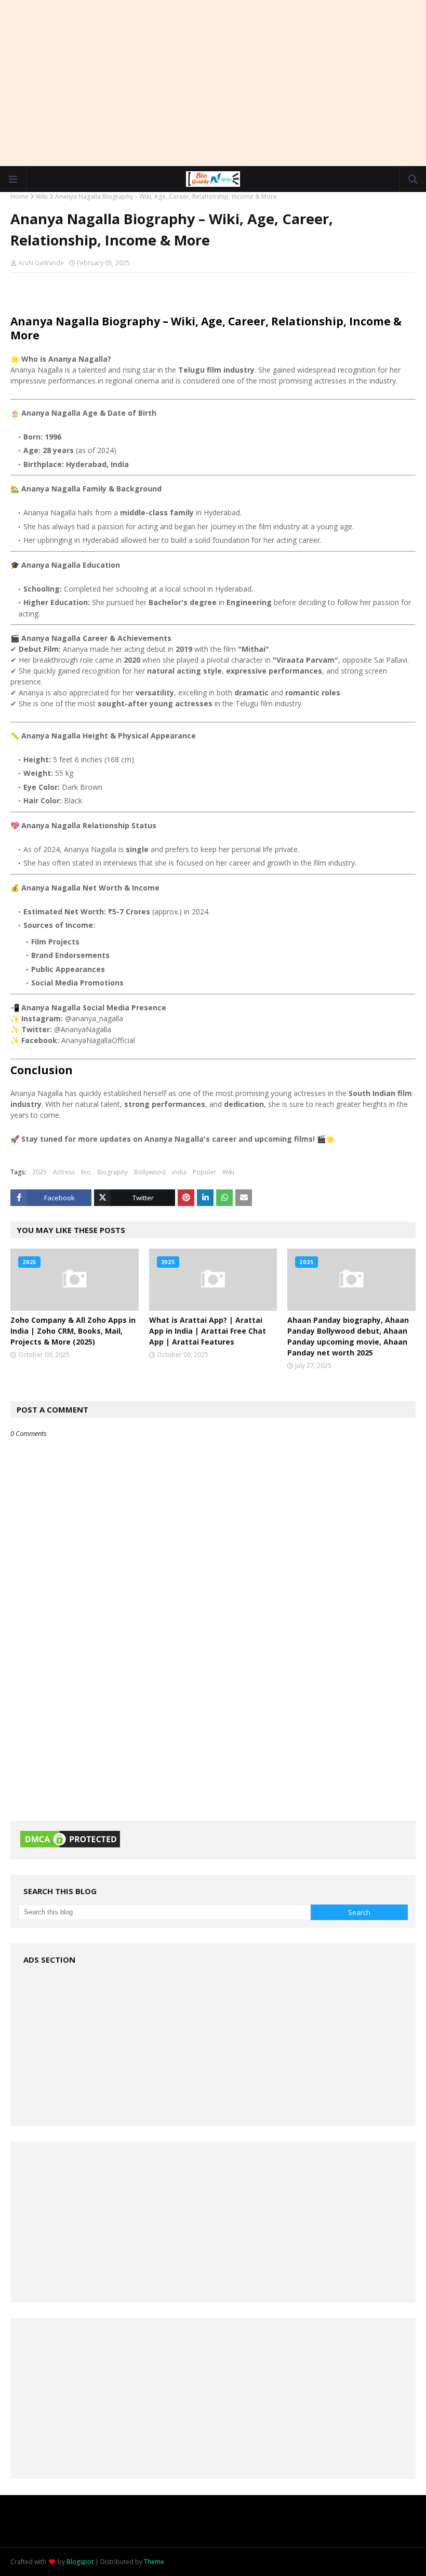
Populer (204, 1172)
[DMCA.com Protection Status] (70, 1847)
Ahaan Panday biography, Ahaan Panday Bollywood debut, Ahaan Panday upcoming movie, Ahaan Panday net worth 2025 (348, 1336)
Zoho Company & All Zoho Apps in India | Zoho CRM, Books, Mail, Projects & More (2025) (73, 1331)
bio (86, 1172)
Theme (154, 2562)
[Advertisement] (213, 83)
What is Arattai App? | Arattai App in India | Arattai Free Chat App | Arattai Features (208, 1331)
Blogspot (80, 2562)
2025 (39, 1172)
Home (19, 196)
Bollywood (150, 1172)
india (179, 1172)
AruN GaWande (41, 263)
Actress (64, 1172)
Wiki (42, 196)
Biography (112, 1172)
